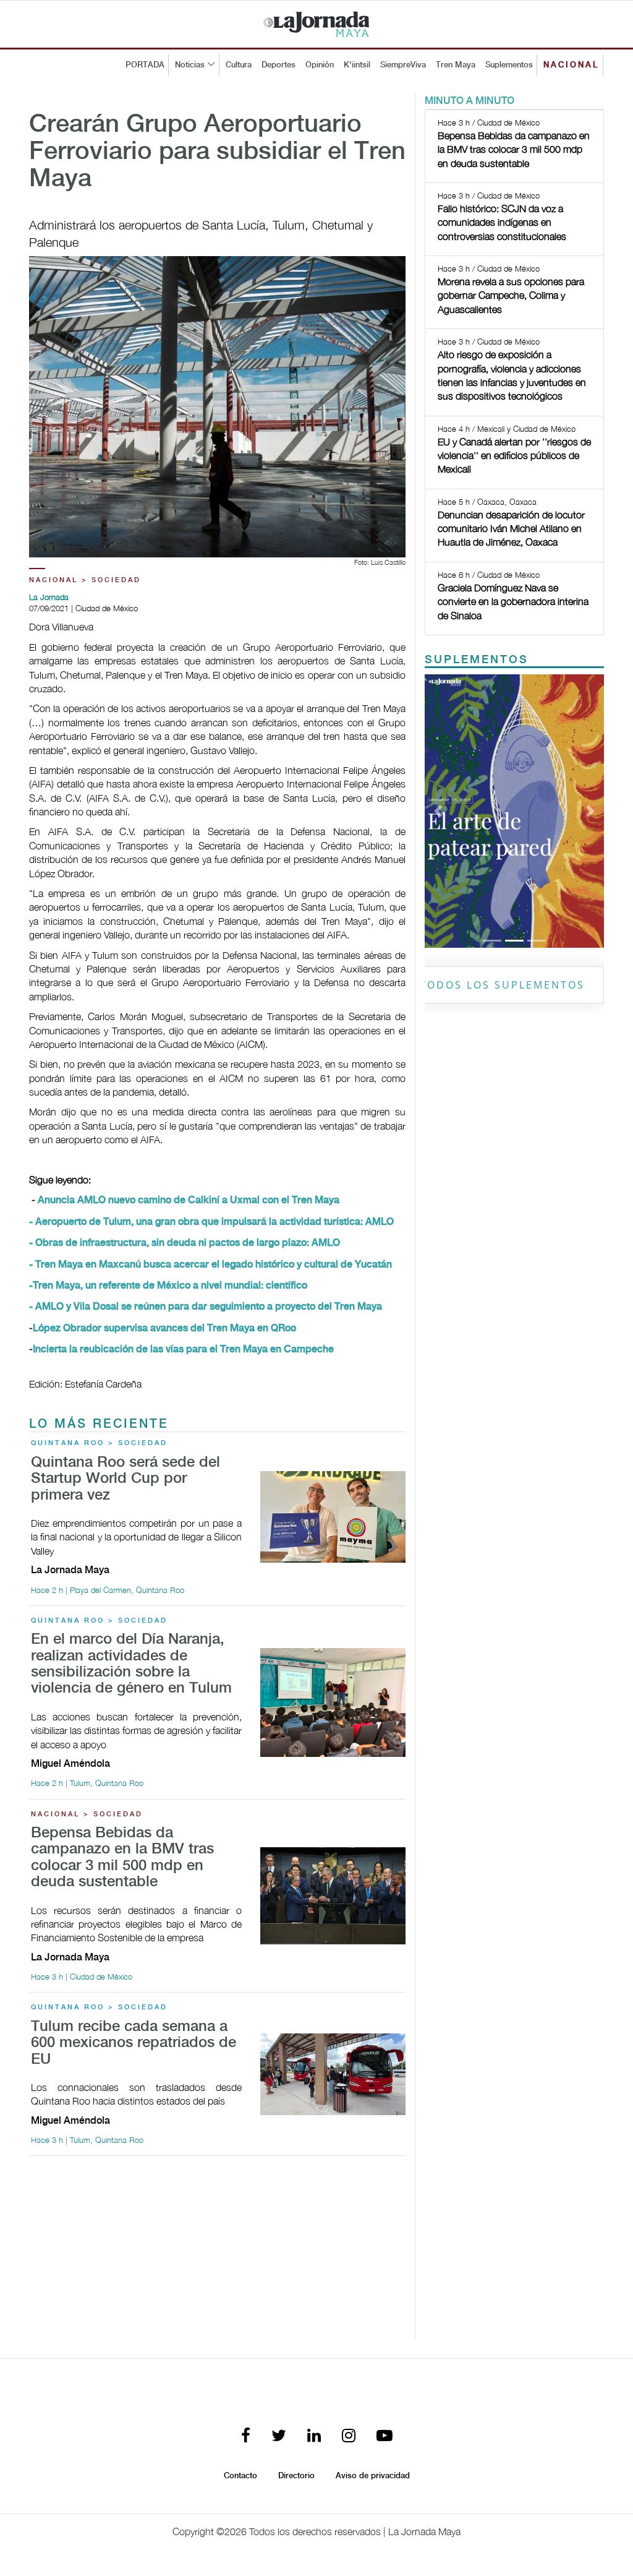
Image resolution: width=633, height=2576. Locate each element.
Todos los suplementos (502, 985)
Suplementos (509, 65)
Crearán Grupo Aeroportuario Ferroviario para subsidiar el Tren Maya (217, 152)
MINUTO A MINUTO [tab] (469, 101)
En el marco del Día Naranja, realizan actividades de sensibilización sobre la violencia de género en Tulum (131, 1664)
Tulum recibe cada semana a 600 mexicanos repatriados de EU (134, 2043)
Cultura (239, 65)
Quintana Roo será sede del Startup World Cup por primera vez (125, 1479)
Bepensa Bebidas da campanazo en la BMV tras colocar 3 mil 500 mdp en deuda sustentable (122, 1858)
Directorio (296, 2476)
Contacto (240, 2476)
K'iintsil (357, 65)
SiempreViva (403, 65)
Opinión (320, 65)
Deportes (278, 65)
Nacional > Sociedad (85, 580)
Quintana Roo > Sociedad (99, 1443)
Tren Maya (456, 65)
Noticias (190, 65)
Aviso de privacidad (373, 2476)
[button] (438, 811)
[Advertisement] (217, 2252)
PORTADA (145, 65)
